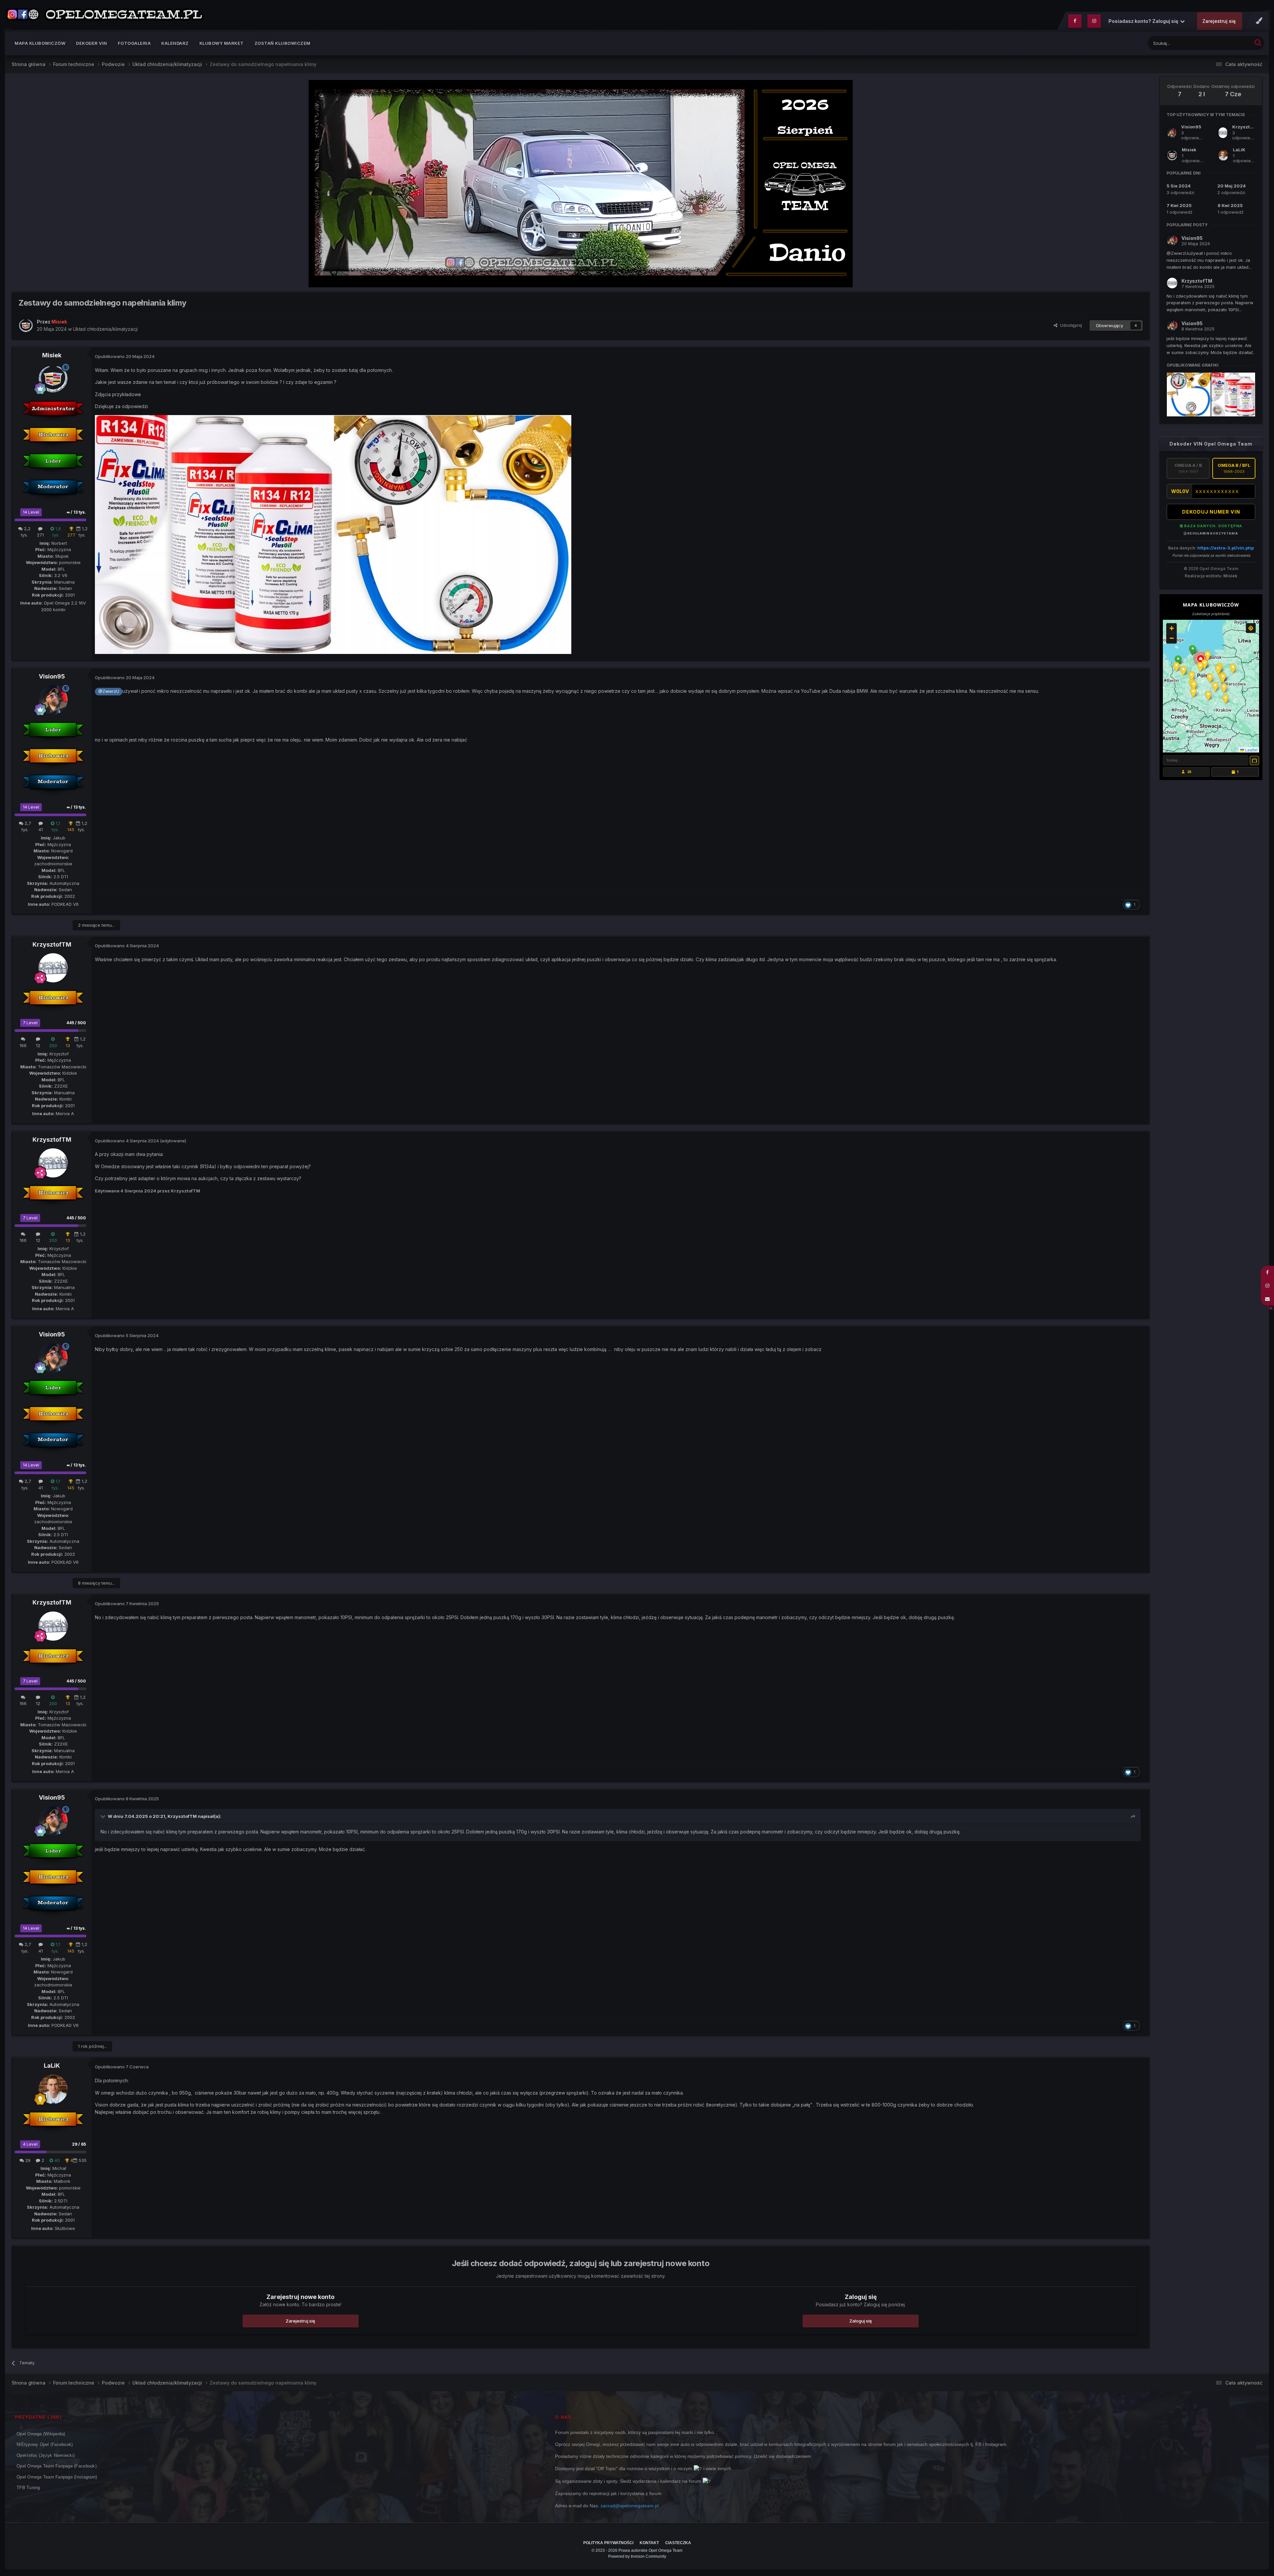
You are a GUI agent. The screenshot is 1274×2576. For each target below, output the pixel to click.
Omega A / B (1188, 468)
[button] (1193, 650)
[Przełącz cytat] (104, 1816)
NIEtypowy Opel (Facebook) (45, 2444)
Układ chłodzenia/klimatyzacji (105, 329)
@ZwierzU (109, 691)
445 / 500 (76, 1023)
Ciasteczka (678, 2543)
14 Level (31, 512)
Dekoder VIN (92, 43)
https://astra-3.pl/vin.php (1226, 548)
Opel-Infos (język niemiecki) (46, 2455)
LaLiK (52, 2066)
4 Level (30, 2144)
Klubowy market (222, 43)
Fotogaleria (134, 43)
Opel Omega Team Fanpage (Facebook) (57, 2466)
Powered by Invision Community (637, 2556)
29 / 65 (79, 2144)
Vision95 (52, 676)
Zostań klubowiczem (283, 43)
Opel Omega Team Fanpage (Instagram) (57, 2477)
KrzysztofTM (52, 944)
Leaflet (1251, 750)
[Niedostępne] (214, 534)
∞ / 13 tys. (76, 512)
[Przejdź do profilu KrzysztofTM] (53, 968)
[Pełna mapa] (1254, 760)
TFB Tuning (28, 2488)
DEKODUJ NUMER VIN (1211, 512)
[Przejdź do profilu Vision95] (53, 700)
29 (27, 2160)
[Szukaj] (1258, 42)
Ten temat (1233, 43)
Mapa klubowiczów (40, 43)
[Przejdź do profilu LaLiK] (53, 2089)
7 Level (30, 1023)
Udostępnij (1070, 325)
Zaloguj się (861, 2321)
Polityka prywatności (608, 2543)
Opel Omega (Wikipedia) (41, 2434)
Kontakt (649, 2543)
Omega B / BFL (1234, 468)
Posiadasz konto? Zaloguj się (1144, 21)
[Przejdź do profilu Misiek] (26, 325)
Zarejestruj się (1219, 21)
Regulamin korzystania (1212, 533)
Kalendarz (175, 43)
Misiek (52, 355)
